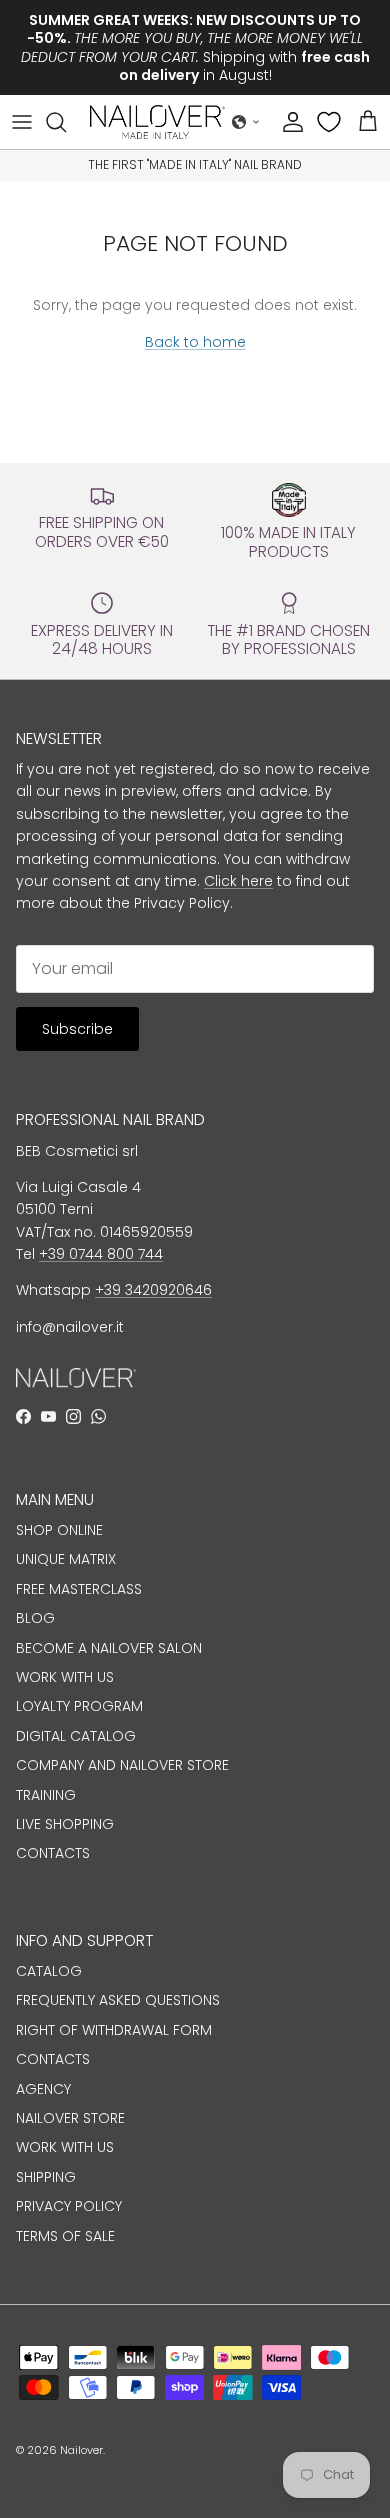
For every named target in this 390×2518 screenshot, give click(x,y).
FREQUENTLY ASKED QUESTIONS (118, 2000)
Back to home (195, 342)
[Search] (66, 122)
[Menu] (22, 122)
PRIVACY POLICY (69, 2206)
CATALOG (49, 1971)
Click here (238, 881)
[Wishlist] (331, 122)
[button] (246, 122)
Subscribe (77, 1029)
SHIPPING (46, 2177)
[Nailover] (157, 122)
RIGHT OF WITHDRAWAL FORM (114, 2030)
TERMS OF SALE (65, 2236)
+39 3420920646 (153, 1290)
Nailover (81, 2450)
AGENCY (43, 2089)
